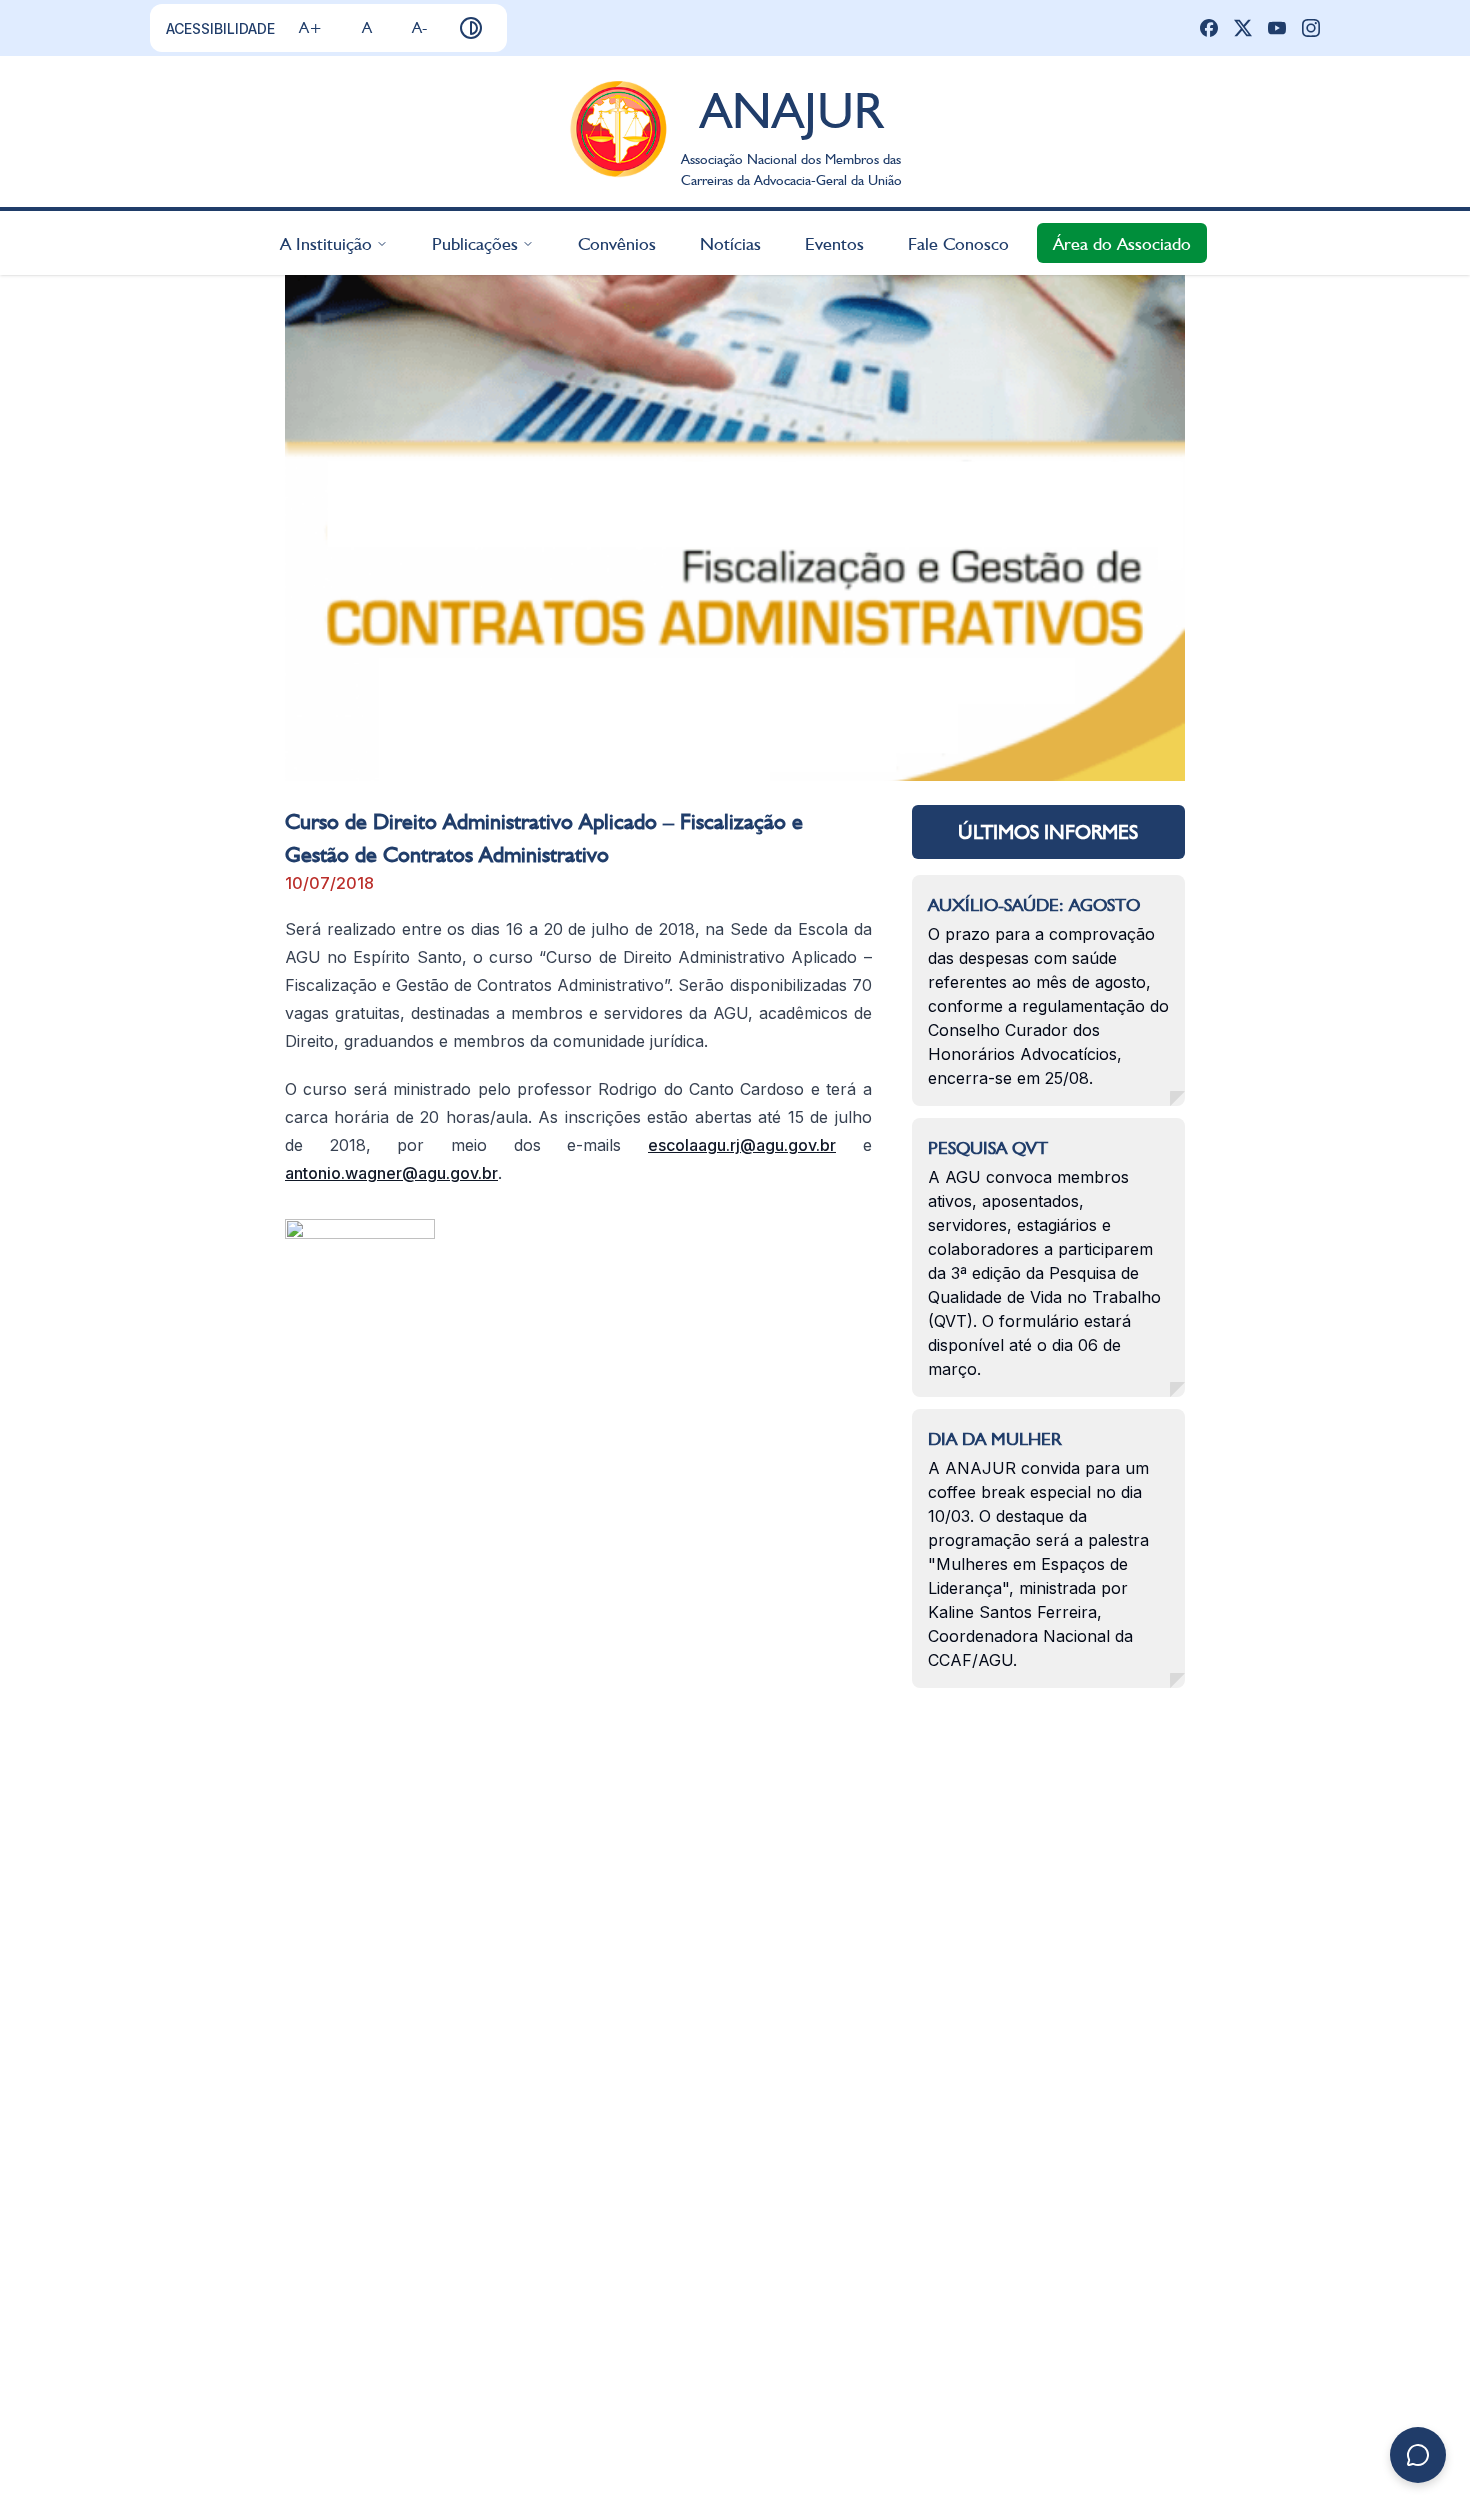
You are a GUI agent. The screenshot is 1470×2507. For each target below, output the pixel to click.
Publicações (475, 242)
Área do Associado (1122, 242)
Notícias (730, 242)
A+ (310, 27)
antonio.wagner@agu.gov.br (391, 1173)
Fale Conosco (958, 242)
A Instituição (326, 242)
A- (419, 27)
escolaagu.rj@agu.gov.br (742, 1145)
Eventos (834, 242)
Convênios (617, 242)
